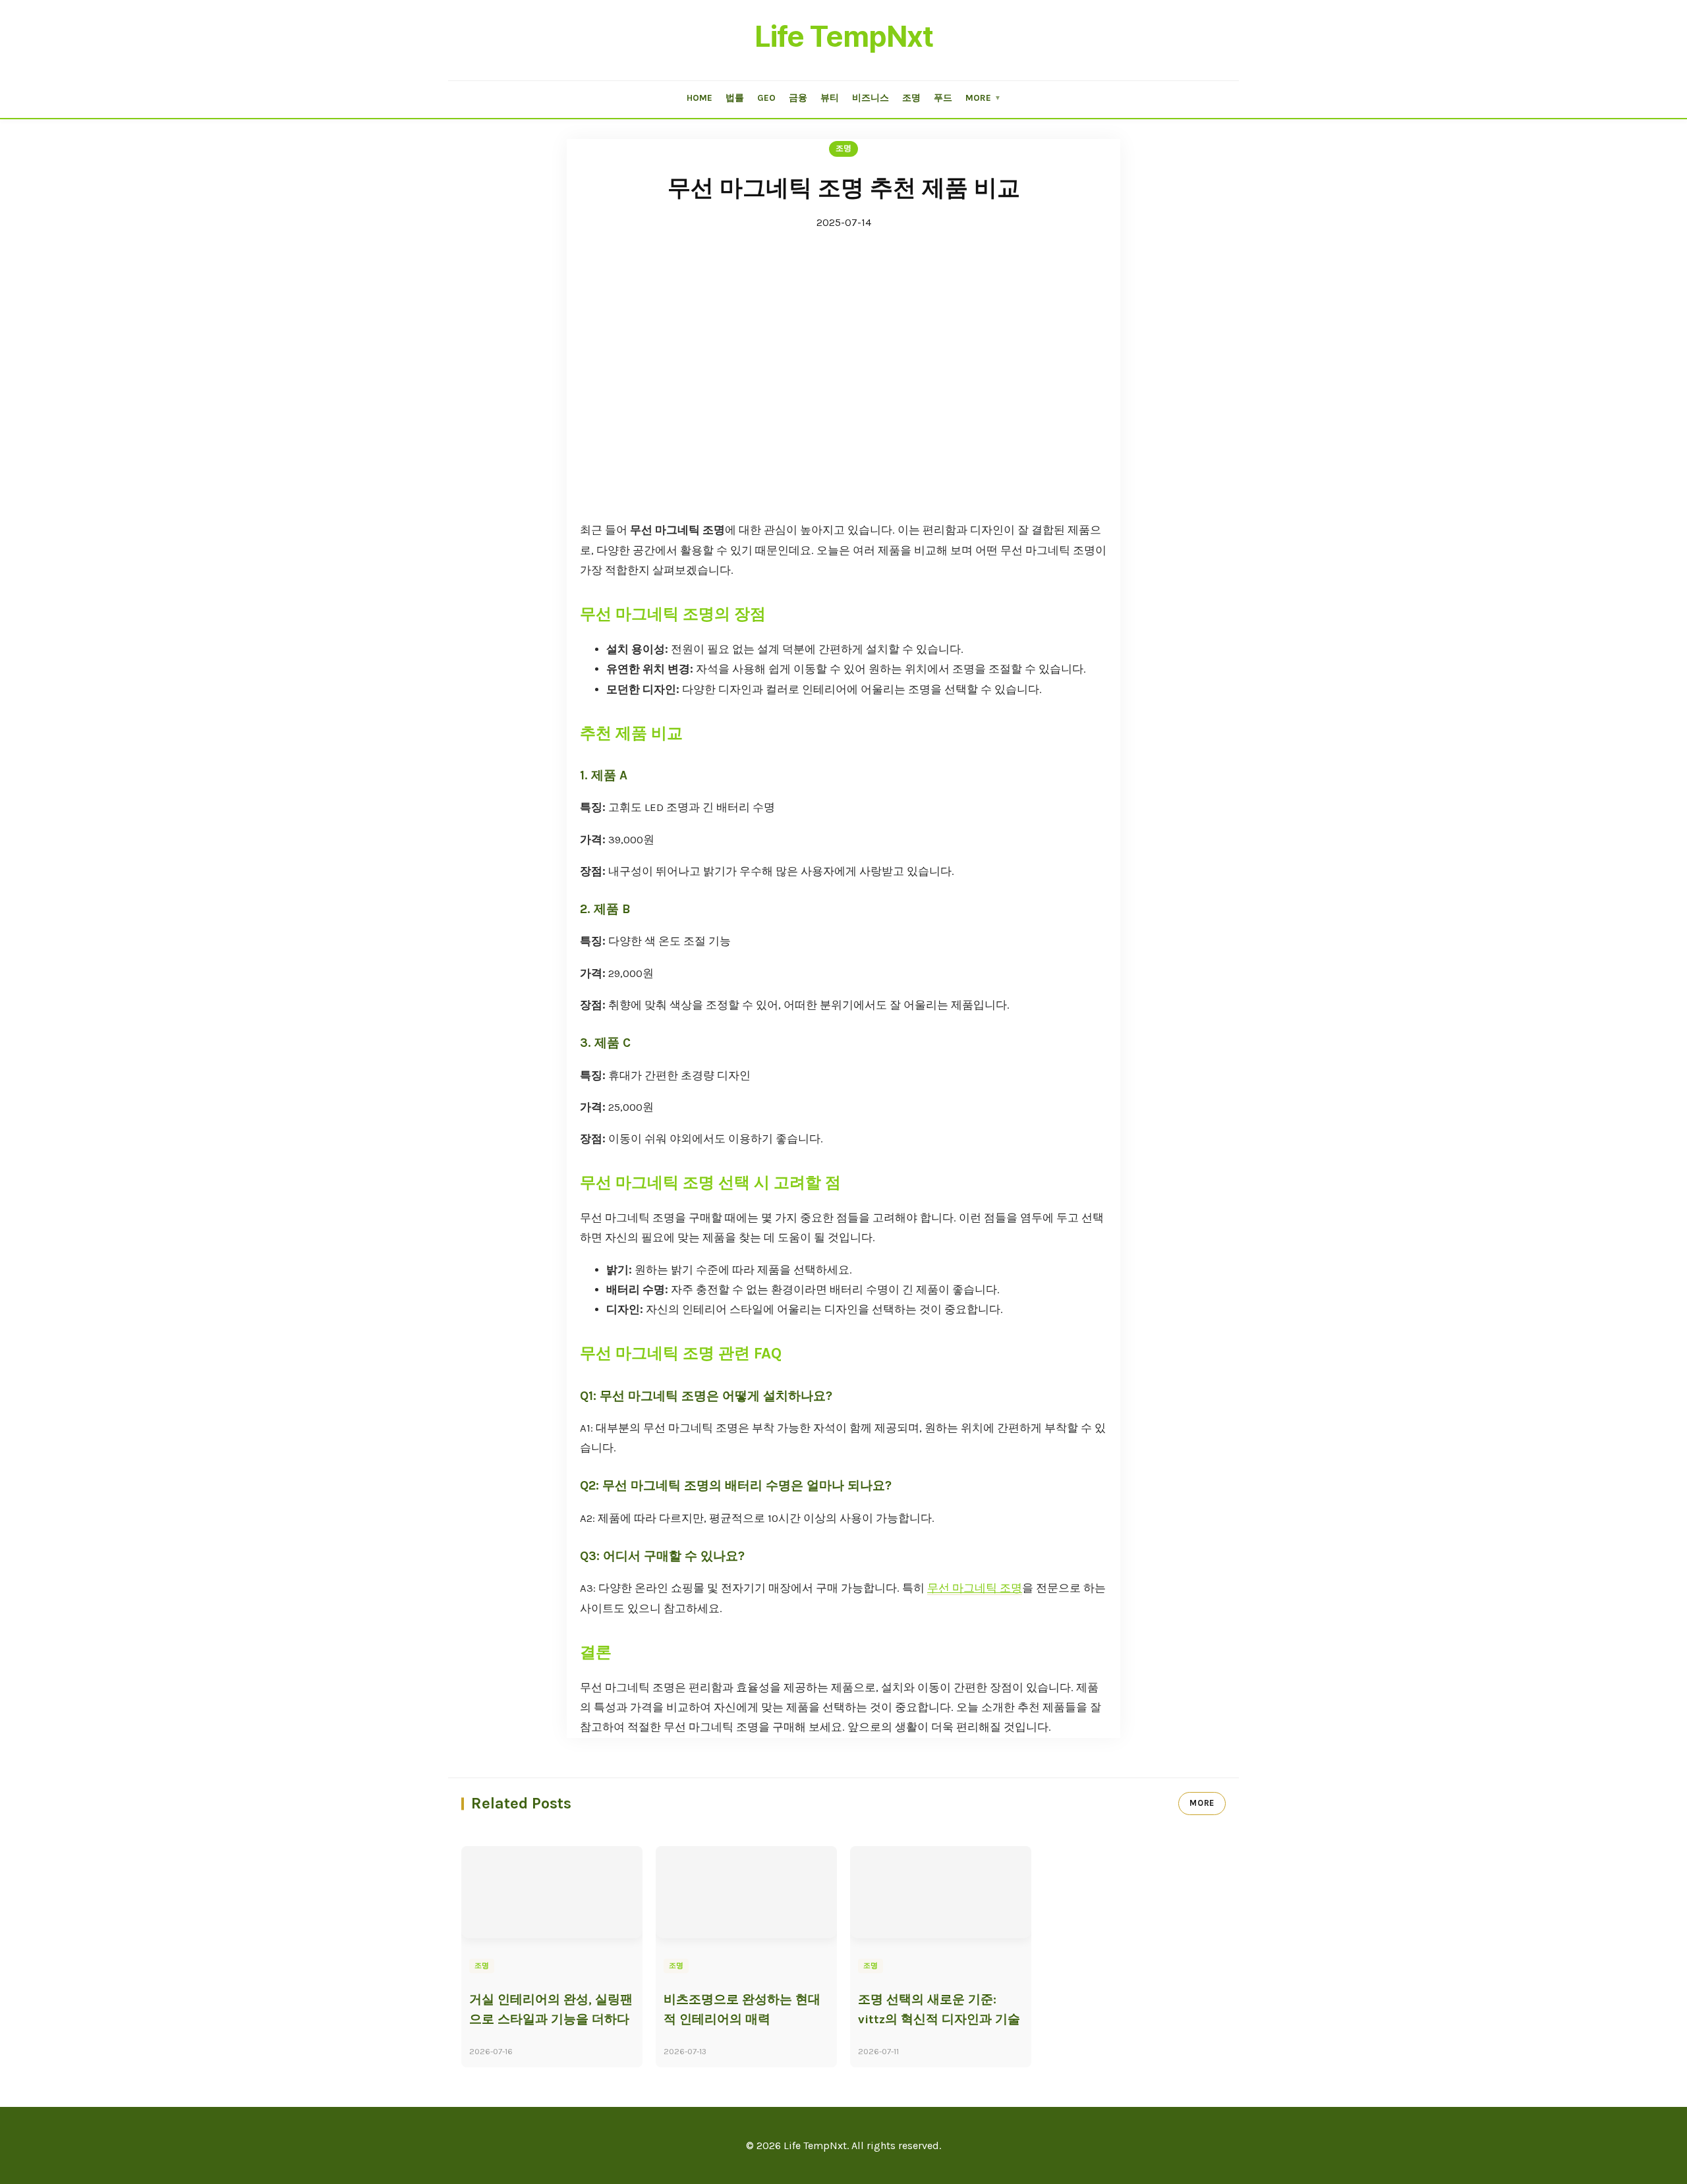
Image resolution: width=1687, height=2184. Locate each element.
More (983, 98)
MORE (1202, 1803)
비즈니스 (871, 98)
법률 (735, 98)
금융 (798, 98)
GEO (766, 98)
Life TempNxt (844, 36)
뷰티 (830, 98)
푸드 (943, 98)
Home (700, 98)
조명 (911, 98)
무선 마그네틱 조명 (975, 1588)
